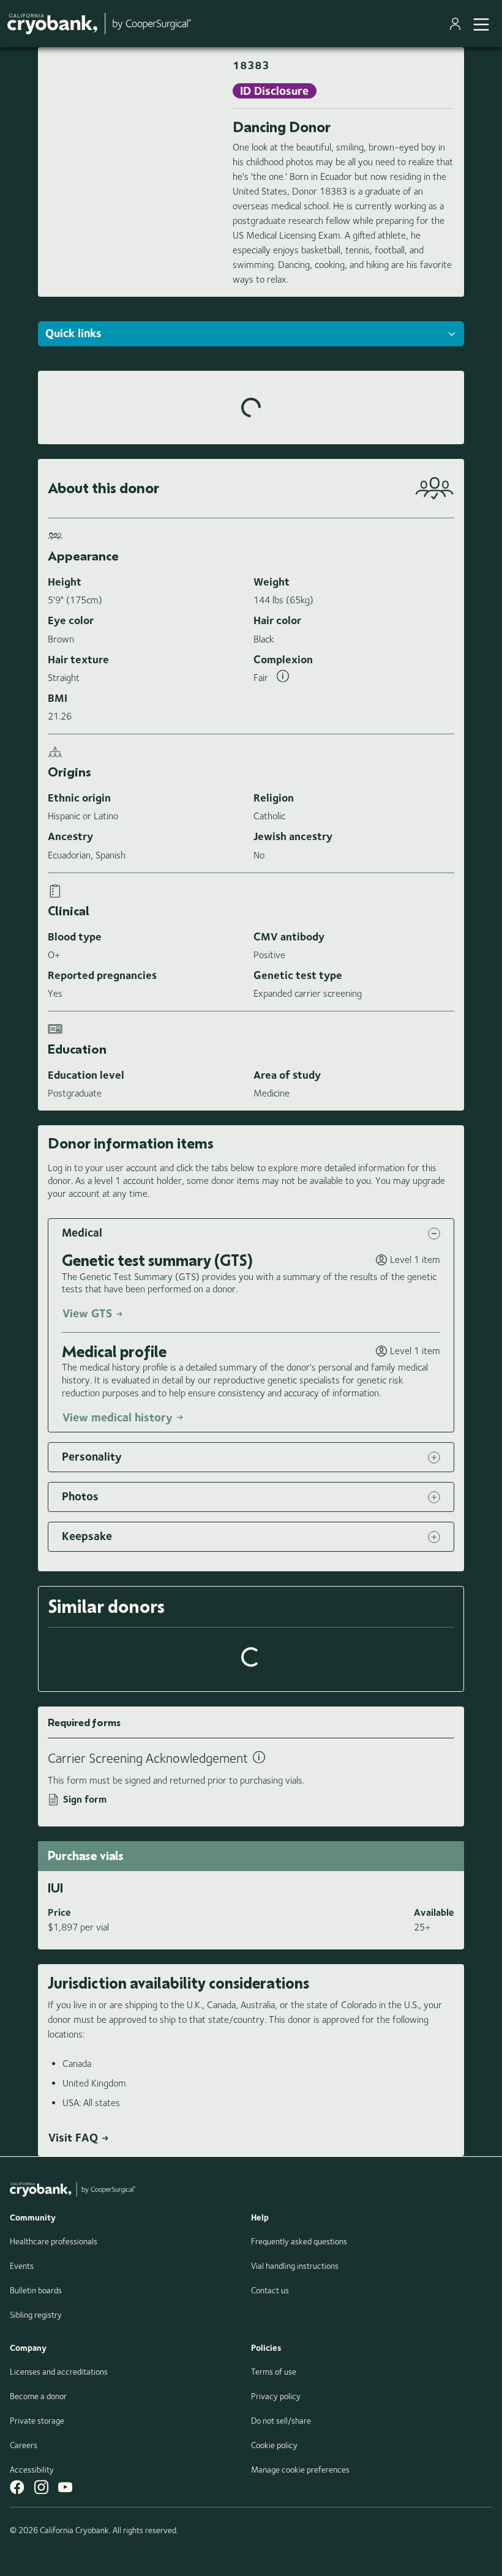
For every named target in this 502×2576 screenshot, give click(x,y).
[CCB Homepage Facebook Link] (17, 2487)
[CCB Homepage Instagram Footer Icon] (41, 2487)
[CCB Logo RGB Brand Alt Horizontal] (99, 24)
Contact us (270, 2290)
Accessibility (32, 2470)
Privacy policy (276, 2396)
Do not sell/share (281, 2421)
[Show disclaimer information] (283, 678)
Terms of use (274, 2372)
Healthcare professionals (54, 2241)
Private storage (37, 2421)
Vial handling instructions (295, 2266)
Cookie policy (274, 2445)
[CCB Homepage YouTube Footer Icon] (65, 2487)
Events (22, 2266)
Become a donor (38, 2396)
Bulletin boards (36, 2290)
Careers (24, 2445)
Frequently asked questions (299, 2241)
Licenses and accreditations (59, 2372)
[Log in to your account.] (458, 24)
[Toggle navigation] (481, 23)
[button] (251, 1233)
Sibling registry (36, 2315)
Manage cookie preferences (300, 2470)
